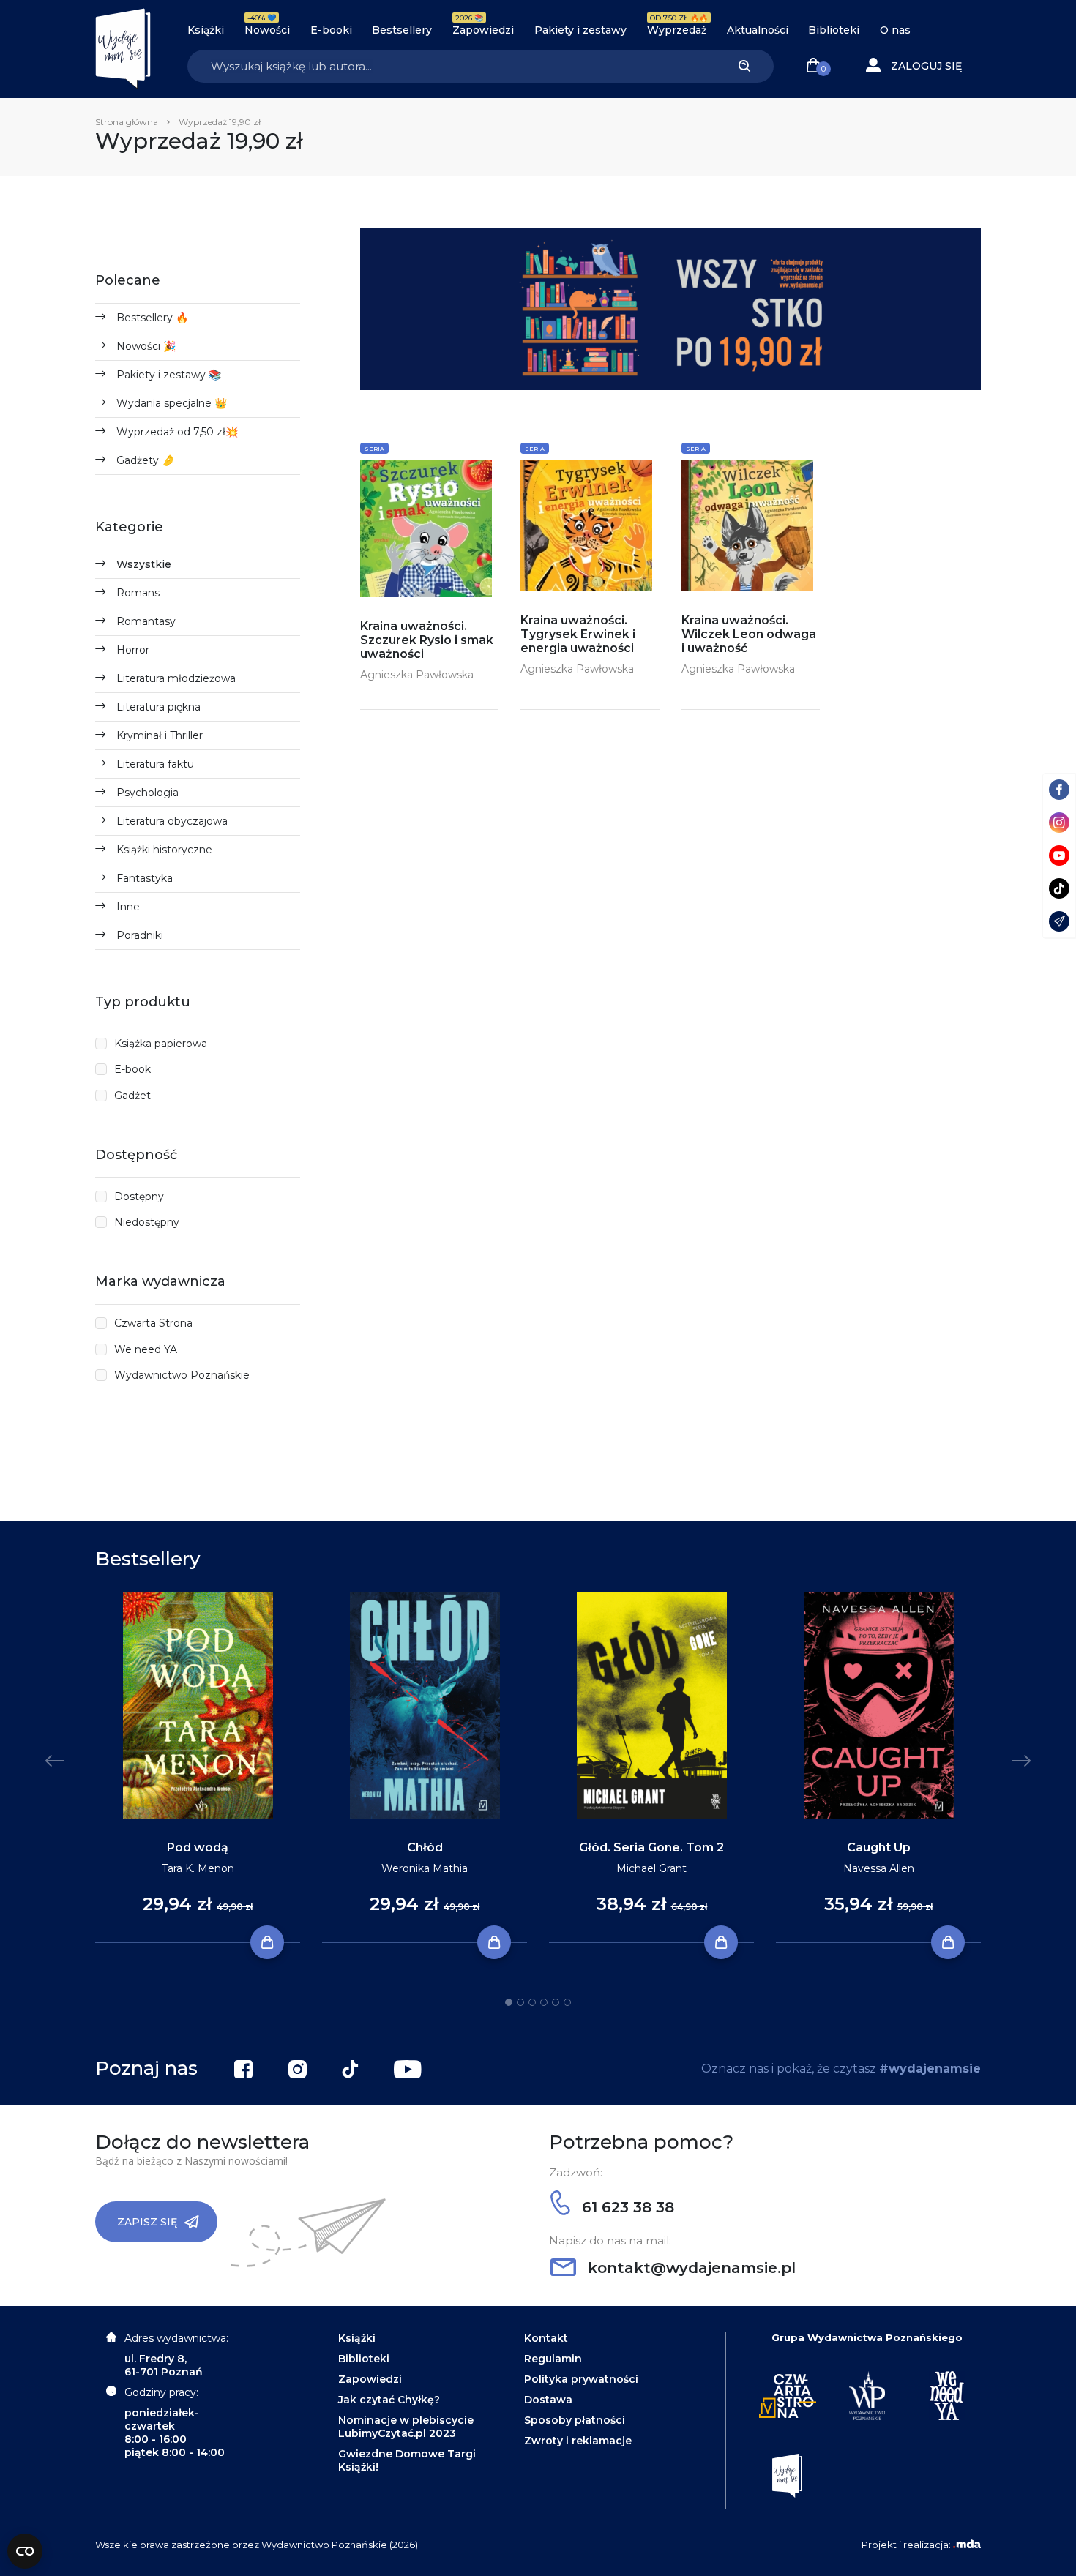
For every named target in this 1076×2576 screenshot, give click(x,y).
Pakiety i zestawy (580, 30)
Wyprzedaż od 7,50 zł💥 (177, 432)
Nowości (267, 30)
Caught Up (879, 1847)
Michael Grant (651, 1868)
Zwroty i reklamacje (578, 2441)
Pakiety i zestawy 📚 (169, 375)
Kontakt (546, 2338)
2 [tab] (520, 2002)
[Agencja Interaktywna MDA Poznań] (967, 2545)
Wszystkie (144, 564)
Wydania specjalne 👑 (172, 403)
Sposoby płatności (575, 2420)
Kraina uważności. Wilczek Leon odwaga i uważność (749, 634)
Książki (206, 30)
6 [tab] (567, 2002)
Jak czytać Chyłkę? (389, 2400)
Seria (374, 449)
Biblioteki (834, 30)
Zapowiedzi (483, 30)
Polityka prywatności (581, 2379)
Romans (138, 593)
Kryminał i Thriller (160, 735)
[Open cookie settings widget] (25, 2551)
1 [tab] (509, 2002)
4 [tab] (544, 2002)
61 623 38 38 (626, 2207)
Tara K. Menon (198, 1868)
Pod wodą (198, 1847)
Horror (133, 650)
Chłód (425, 1847)
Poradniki (140, 935)
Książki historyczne (164, 850)
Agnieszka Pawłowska (417, 675)
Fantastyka (145, 878)
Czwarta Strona (153, 1323)
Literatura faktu (155, 764)
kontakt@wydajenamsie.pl (690, 2268)
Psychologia (147, 793)
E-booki (331, 30)
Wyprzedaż (677, 30)
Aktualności (758, 30)
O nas (895, 30)
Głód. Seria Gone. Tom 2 (651, 1847)
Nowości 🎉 (146, 346)
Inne (128, 907)
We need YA (146, 1349)
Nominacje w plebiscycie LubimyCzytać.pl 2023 (406, 2427)
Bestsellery (402, 30)
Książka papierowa (161, 1044)
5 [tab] (556, 2002)
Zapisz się (147, 2222)
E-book (132, 1069)
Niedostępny (147, 1222)
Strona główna (127, 122)
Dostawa (548, 2400)
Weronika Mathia (425, 1868)
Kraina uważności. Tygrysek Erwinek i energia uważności (578, 634)
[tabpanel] (198, 1768)
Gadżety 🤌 (145, 460)
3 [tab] (532, 2002)
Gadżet (132, 1096)
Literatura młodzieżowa (176, 678)
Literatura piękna (158, 707)
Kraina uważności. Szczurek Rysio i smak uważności (427, 640)
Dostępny (139, 1197)
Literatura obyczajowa (172, 821)
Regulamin (553, 2359)
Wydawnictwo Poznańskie (182, 1375)
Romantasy (146, 621)
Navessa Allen (879, 1868)
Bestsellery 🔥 (152, 318)
